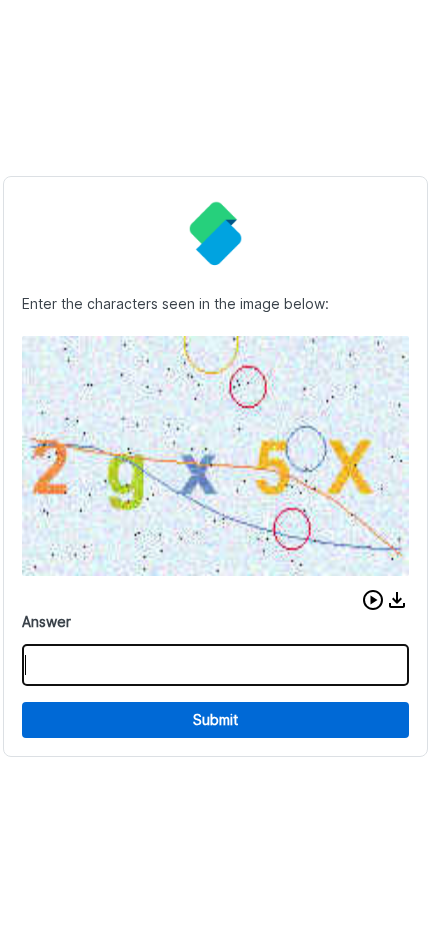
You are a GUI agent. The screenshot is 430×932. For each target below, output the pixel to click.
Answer (46, 621)
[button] (373, 600)
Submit (215, 719)
